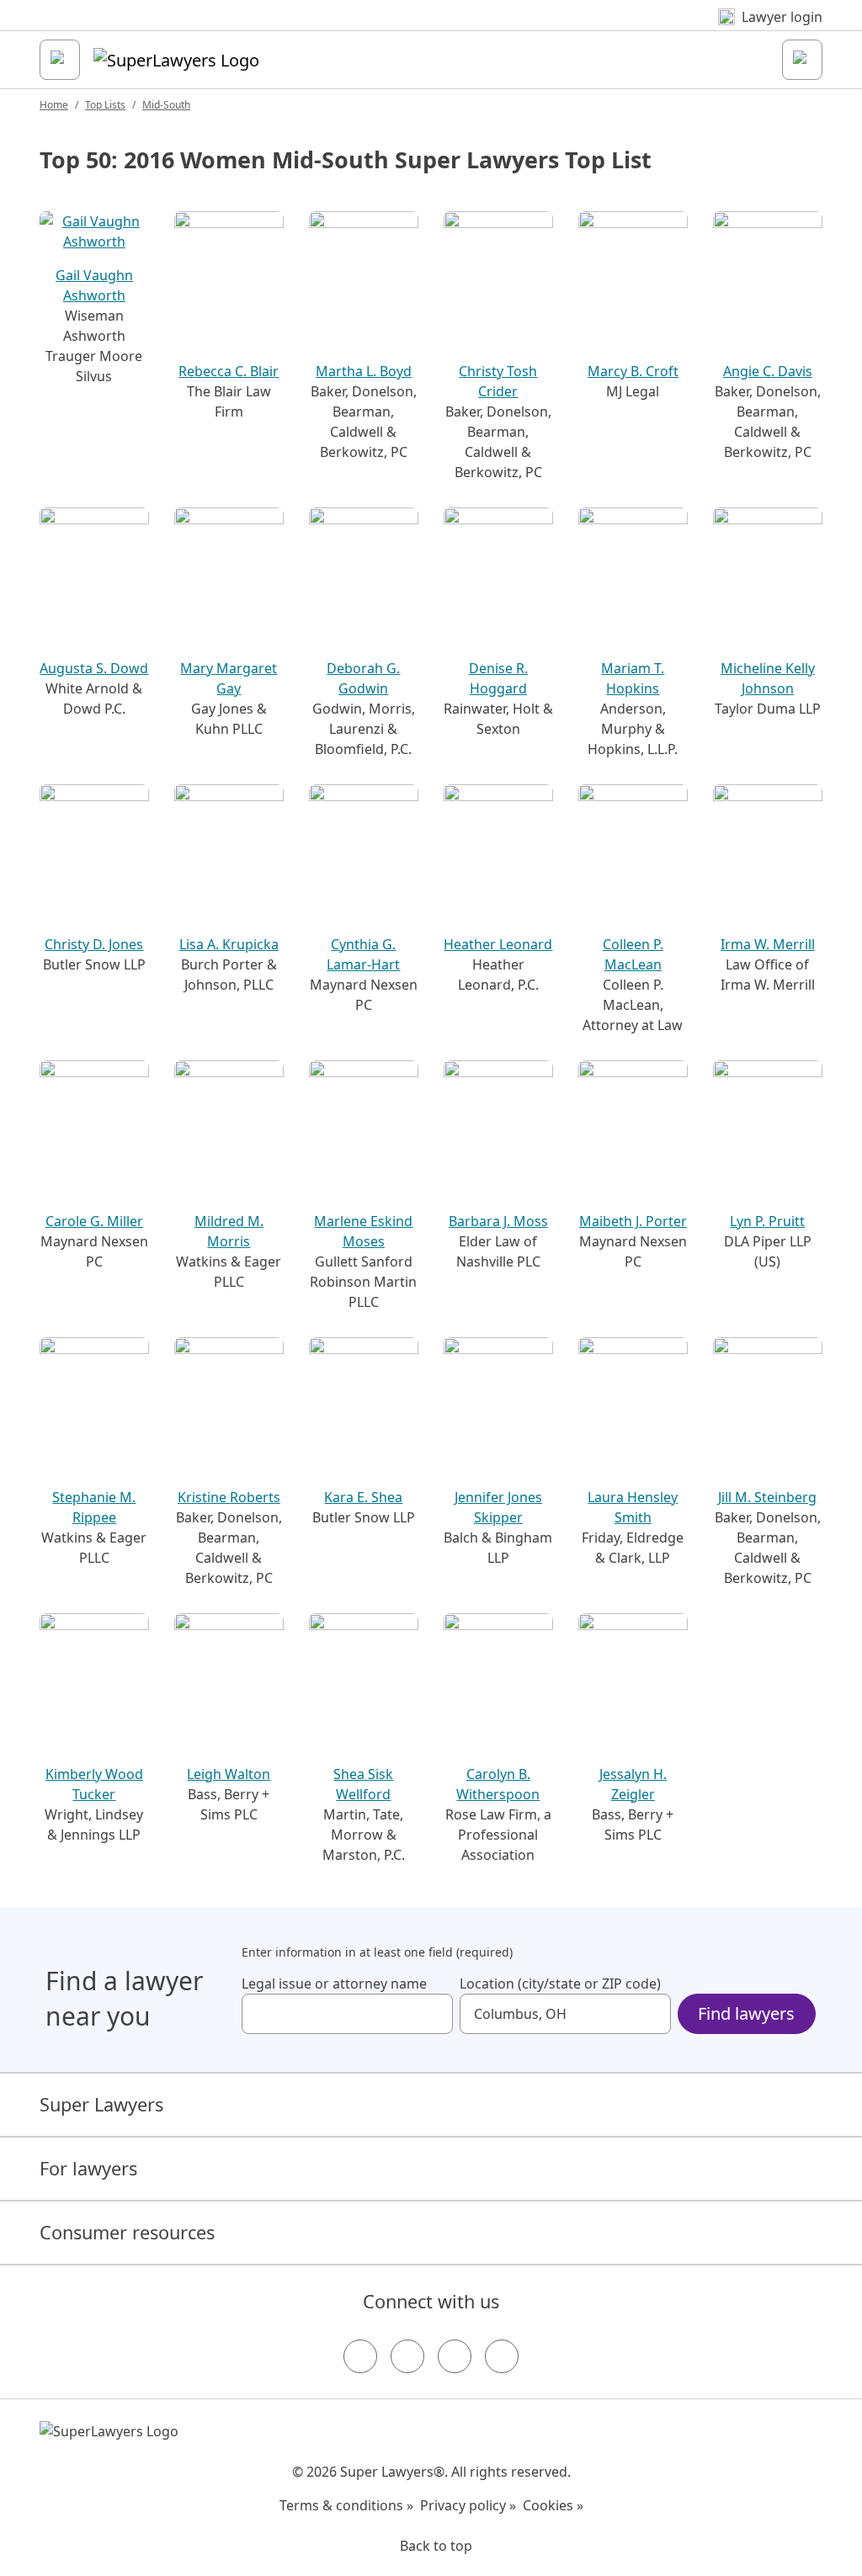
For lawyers (88, 2168)
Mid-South (166, 105)
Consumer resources (127, 2232)
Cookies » (553, 2505)
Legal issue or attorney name (334, 1984)
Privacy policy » (468, 2505)
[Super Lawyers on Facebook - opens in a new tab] (360, 2356)
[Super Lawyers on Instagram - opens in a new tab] (407, 2356)
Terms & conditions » (346, 2505)
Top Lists (105, 105)
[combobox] (347, 2014)
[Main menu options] (60, 60)
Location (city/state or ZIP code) (560, 1984)
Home (54, 105)
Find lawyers (746, 2013)
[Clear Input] (433, 2014)
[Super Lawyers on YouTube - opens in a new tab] (455, 2356)
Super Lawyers (101, 2104)
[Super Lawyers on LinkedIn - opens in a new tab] (502, 2356)
